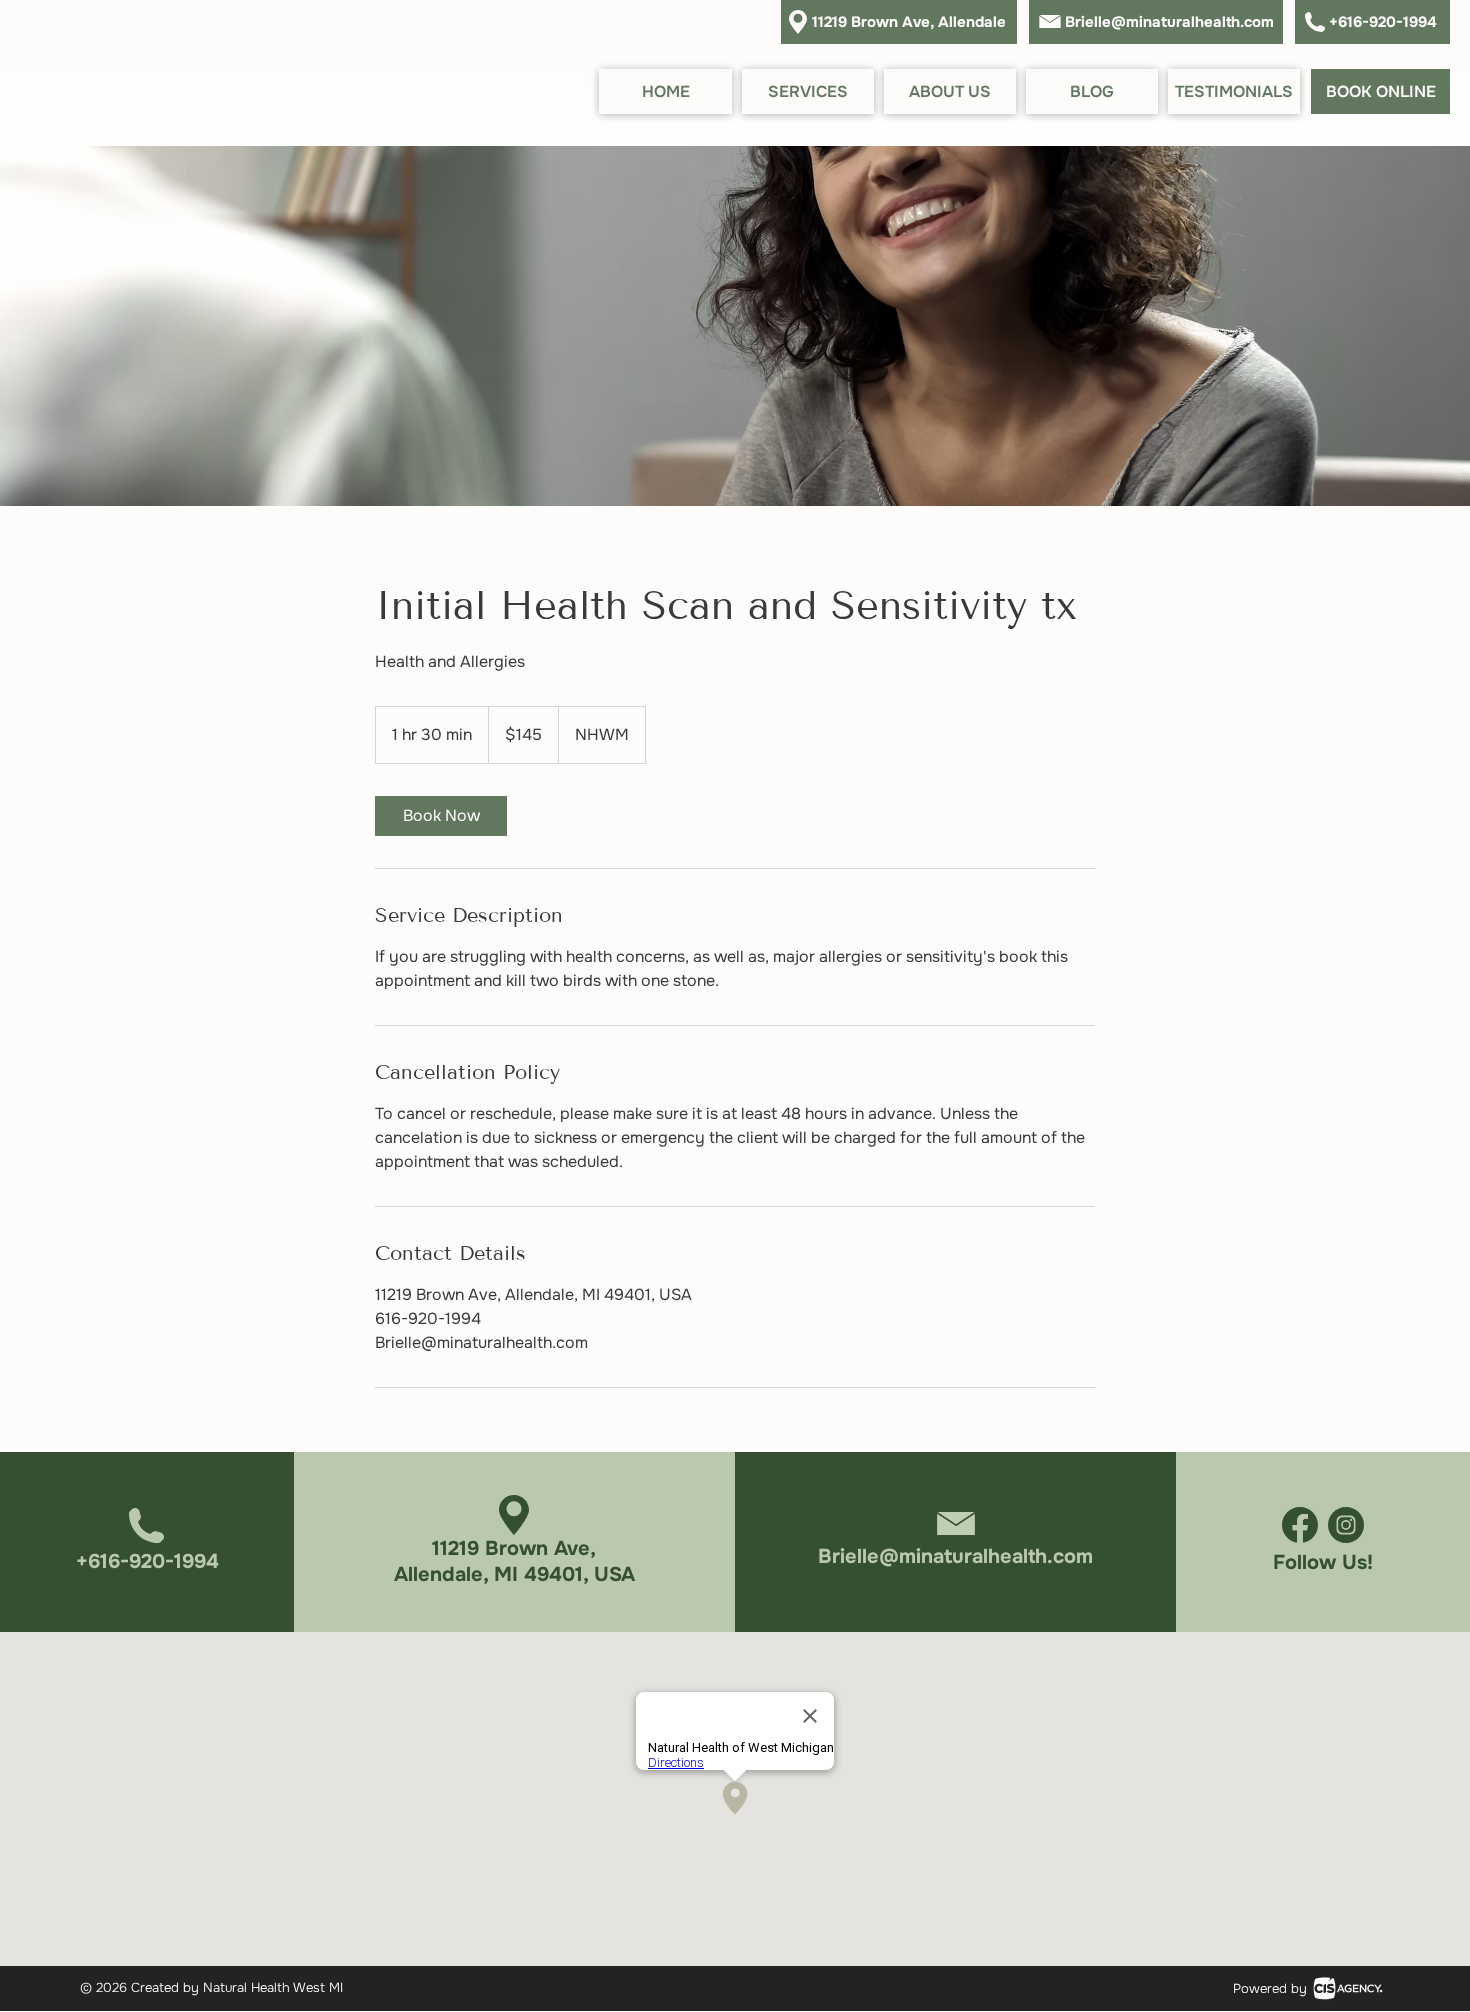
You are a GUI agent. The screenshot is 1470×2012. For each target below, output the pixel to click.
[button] (808, 91)
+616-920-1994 (1383, 22)
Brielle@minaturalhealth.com (1169, 22)
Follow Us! (1323, 1562)
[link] (441, 816)
